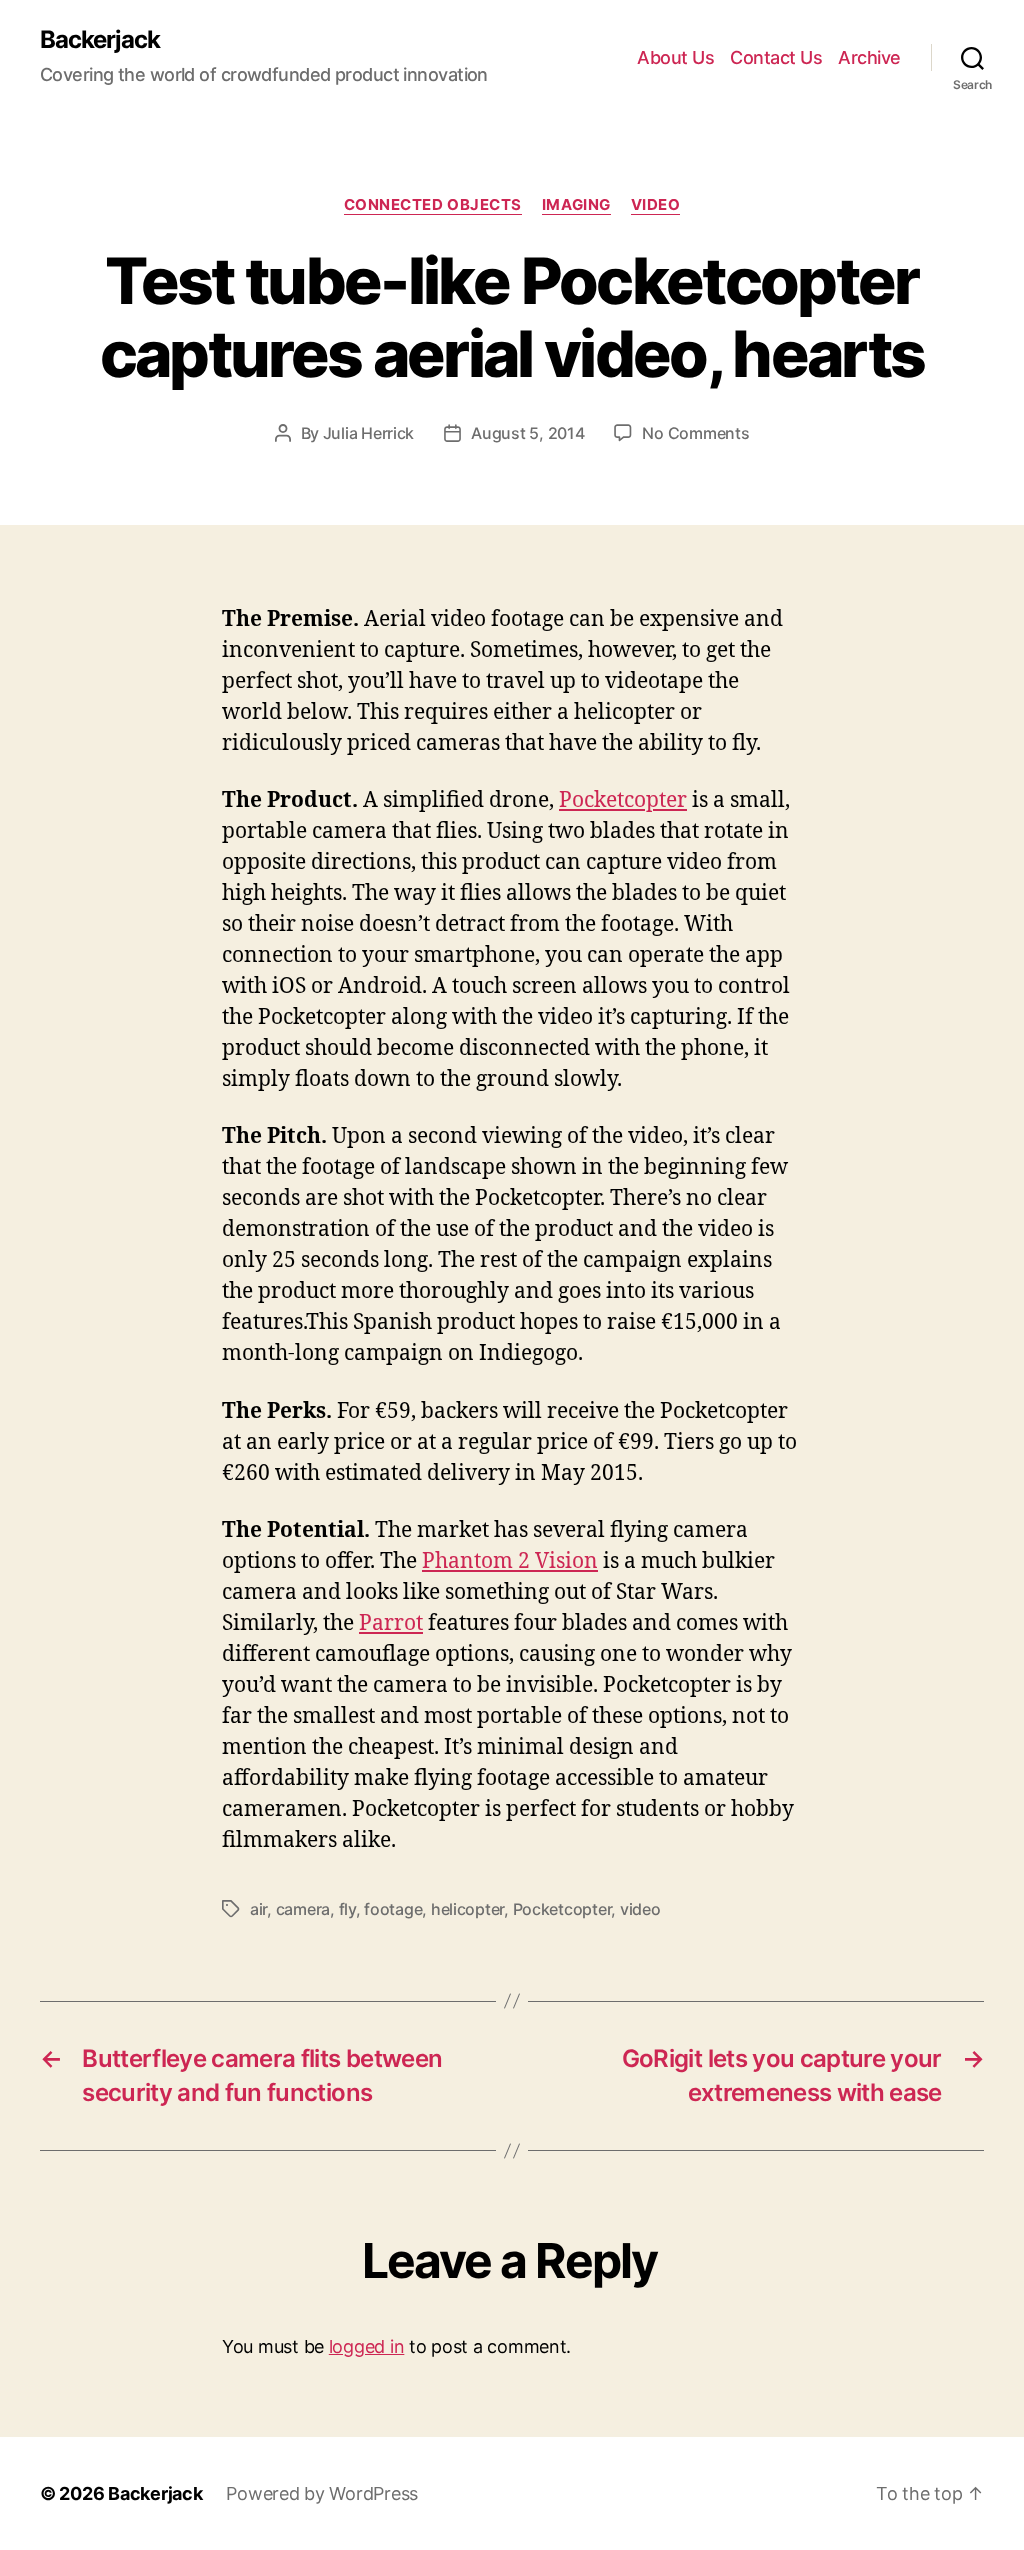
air (258, 1909)
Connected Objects (433, 205)
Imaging (576, 205)
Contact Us (776, 57)
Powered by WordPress (322, 2493)
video (640, 1909)
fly (347, 1909)
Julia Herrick (369, 433)
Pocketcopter (623, 800)
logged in (367, 2346)
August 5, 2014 (527, 433)
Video (656, 205)
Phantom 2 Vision (510, 1561)
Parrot (391, 1623)
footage (393, 1909)
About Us (675, 57)
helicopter (467, 1909)
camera (303, 1909)
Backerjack (100, 40)
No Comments (695, 433)
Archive (869, 57)
